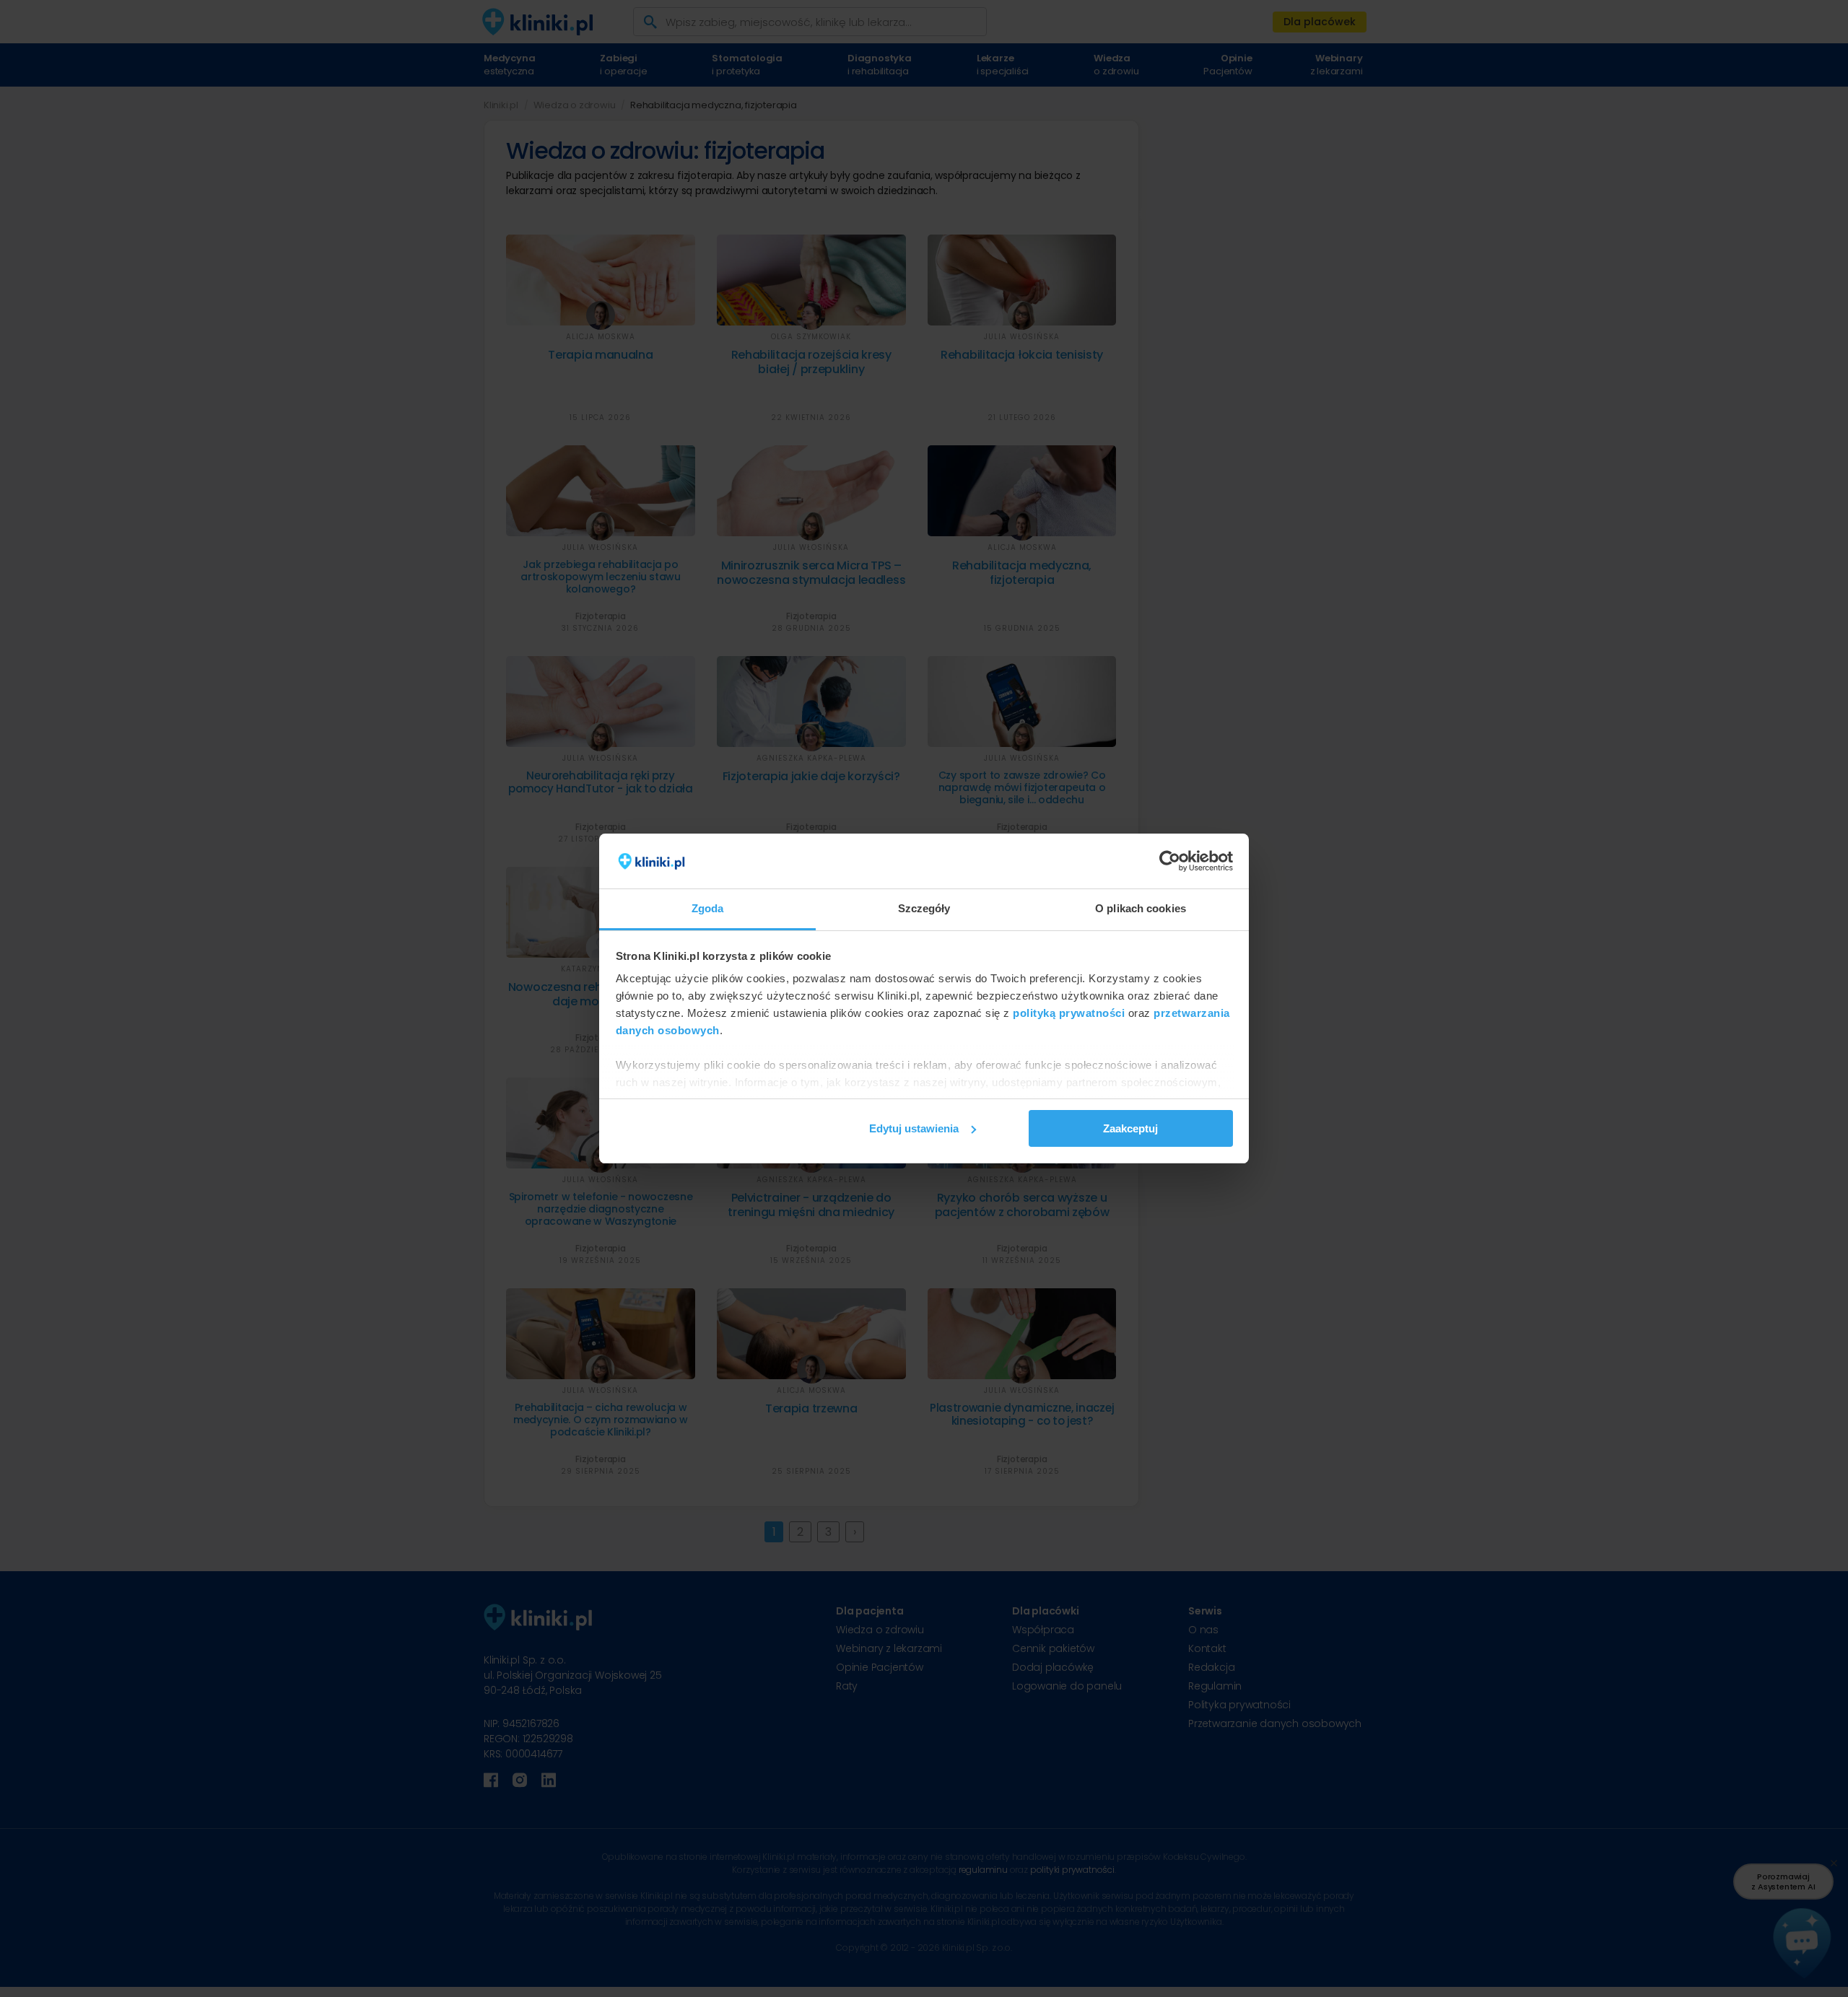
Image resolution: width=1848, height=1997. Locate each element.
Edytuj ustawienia (914, 1128)
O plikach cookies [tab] (1141, 908)
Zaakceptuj (1130, 1128)
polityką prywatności (1069, 1013)
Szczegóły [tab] (924, 908)
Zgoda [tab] (708, 908)
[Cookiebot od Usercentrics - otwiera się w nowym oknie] (1170, 861)
